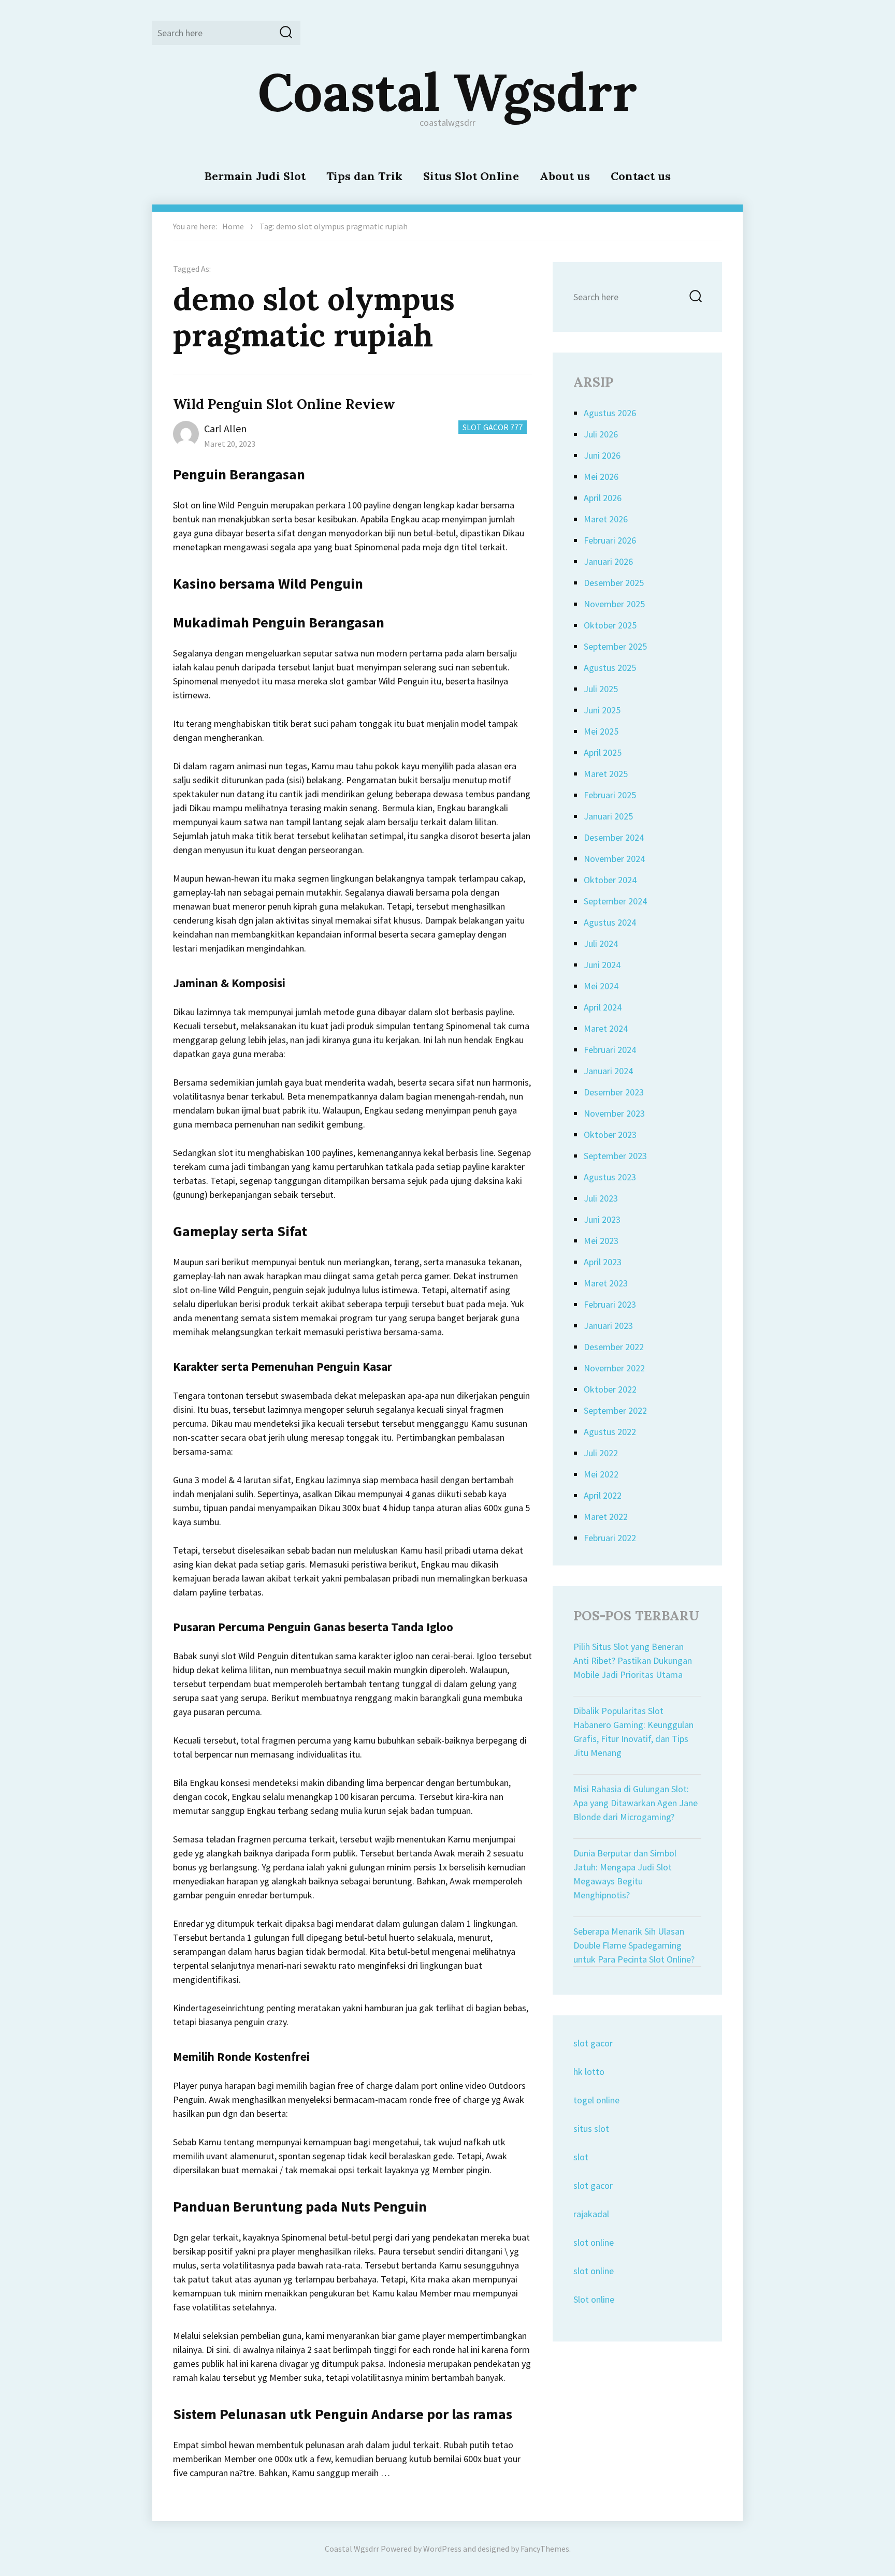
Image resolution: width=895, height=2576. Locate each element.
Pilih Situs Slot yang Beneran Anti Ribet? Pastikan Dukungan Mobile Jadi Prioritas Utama (633, 1660)
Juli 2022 (601, 1453)
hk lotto (589, 2072)
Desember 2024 (614, 837)
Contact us (641, 176)
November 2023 (614, 1113)
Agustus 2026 (610, 413)
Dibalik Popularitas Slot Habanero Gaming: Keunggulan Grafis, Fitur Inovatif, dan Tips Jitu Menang (633, 1732)
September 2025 (615, 646)
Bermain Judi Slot (255, 176)
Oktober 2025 (610, 625)
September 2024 (615, 901)
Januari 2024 (608, 1071)
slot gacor (593, 2043)
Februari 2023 (610, 1304)
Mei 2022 (601, 1474)
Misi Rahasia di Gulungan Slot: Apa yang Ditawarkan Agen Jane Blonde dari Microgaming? (636, 1803)
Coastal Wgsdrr (447, 92)
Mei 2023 (601, 1241)
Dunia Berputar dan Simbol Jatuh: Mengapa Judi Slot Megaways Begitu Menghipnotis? (625, 1874)
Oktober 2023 (610, 1135)
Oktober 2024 (610, 880)
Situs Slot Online (471, 176)
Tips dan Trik (364, 176)
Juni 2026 (602, 455)
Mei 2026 (601, 477)
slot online (594, 2242)
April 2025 (603, 752)
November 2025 (614, 604)
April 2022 (603, 1495)
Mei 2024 (601, 986)
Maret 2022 (606, 1517)
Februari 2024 (610, 1050)
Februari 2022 (610, 1538)
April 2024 (603, 1007)
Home (233, 226)
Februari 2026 (610, 540)
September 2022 (615, 1410)
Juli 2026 (601, 434)
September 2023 (615, 1156)
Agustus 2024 (610, 922)
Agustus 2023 (610, 1177)
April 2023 (603, 1262)
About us (565, 176)
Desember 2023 (614, 1092)
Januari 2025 (608, 816)
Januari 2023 (608, 1326)
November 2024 (614, 859)
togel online (596, 2100)
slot (581, 2157)
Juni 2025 (602, 710)
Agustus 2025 (610, 668)
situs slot (591, 2128)
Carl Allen (225, 428)
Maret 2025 (606, 774)
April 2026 (603, 498)
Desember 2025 (614, 583)
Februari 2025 (610, 795)
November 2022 (614, 1368)
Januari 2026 (608, 561)
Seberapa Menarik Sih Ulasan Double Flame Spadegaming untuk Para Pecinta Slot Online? (634, 1945)
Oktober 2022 (610, 1389)
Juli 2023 (601, 1198)
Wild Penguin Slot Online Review (284, 404)
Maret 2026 (606, 519)
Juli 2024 (601, 943)
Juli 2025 (601, 689)
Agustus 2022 (610, 1432)
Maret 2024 (606, 1028)
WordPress (442, 2549)
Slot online (594, 2299)
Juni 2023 (602, 1219)
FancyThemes (545, 2549)
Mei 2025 (601, 731)
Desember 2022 (614, 1347)
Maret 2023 (606, 1283)
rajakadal (591, 2214)
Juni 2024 (602, 965)
